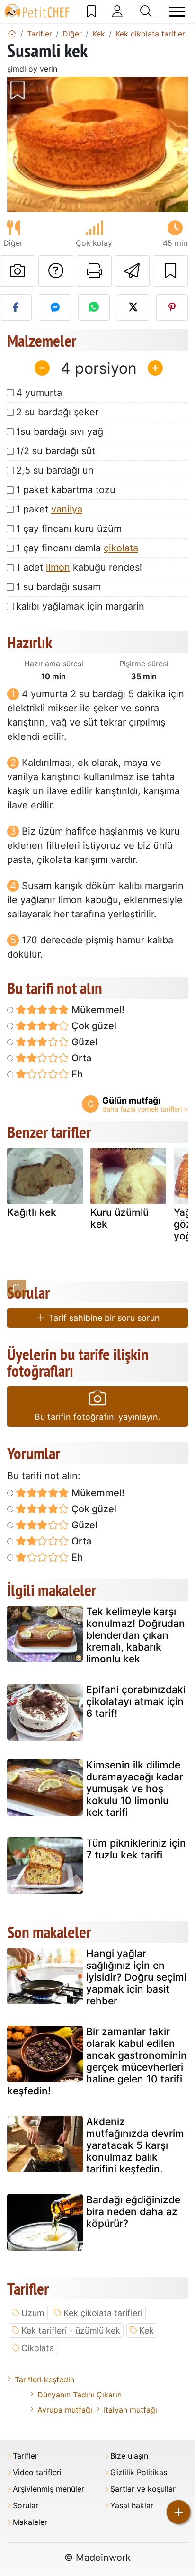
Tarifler (25, 2456)
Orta (80, 1058)
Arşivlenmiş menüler (49, 2489)
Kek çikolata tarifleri (103, 2313)
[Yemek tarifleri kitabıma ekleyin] (170, 271)
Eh (76, 1074)
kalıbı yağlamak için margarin (80, 606)
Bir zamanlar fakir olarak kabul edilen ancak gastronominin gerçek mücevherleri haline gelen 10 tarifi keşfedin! (97, 2061)
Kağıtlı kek (32, 1212)
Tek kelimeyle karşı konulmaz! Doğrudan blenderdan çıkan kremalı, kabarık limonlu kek (136, 1635)
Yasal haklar (132, 2506)
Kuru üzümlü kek (120, 1218)
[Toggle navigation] (177, 12)
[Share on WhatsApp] (94, 307)
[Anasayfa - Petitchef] (12, 34)
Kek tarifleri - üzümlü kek (71, 2330)
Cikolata (38, 2348)
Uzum (33, 2313)
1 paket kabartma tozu (66, 490)
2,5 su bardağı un (55, 470)
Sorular (26, 2506)
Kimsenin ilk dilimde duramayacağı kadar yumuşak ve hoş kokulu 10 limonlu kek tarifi (135, 1789)
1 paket (49, 509)
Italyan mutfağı (130, 2410)
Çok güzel (93, 1026)
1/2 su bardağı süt (56, 451)
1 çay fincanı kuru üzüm (69, 529)
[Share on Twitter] (133, 307)
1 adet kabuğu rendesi (79, 567)
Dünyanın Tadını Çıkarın (80, 2395)
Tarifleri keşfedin (44, 2379)
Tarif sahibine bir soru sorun (103, 1318)
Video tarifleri (37, 2473)
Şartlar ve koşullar (143, 2489)
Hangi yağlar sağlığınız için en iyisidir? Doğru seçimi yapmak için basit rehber (136, 1977)
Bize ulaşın (129, 2456)
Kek (146, 2330)
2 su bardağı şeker (57, 412)
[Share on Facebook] (16, 307)
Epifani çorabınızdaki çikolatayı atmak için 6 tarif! (136, 1701)
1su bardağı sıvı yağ (60, 431)
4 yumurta (39, 393)
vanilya (67, 509)
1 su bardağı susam (58, 587)
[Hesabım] (117, 11)
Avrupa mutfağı (65, 2410)
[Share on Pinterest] (172, 307)
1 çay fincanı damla (77, 548)
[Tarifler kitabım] (92, 11)
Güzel (83, 1042)
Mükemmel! (97, 1010)
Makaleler (30, 2522)
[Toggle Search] (146, 11)
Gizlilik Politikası (140, 2473)
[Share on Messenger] (55, 307)
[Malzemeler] (17, 1288)
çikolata (121, 548)
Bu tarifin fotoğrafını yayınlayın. (97, 1417)
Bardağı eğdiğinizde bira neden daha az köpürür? (133, 2212)
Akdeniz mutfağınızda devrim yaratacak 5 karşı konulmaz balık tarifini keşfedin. (135, 2145)
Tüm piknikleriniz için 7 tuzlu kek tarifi (136, 1849)
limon (58, 567)
